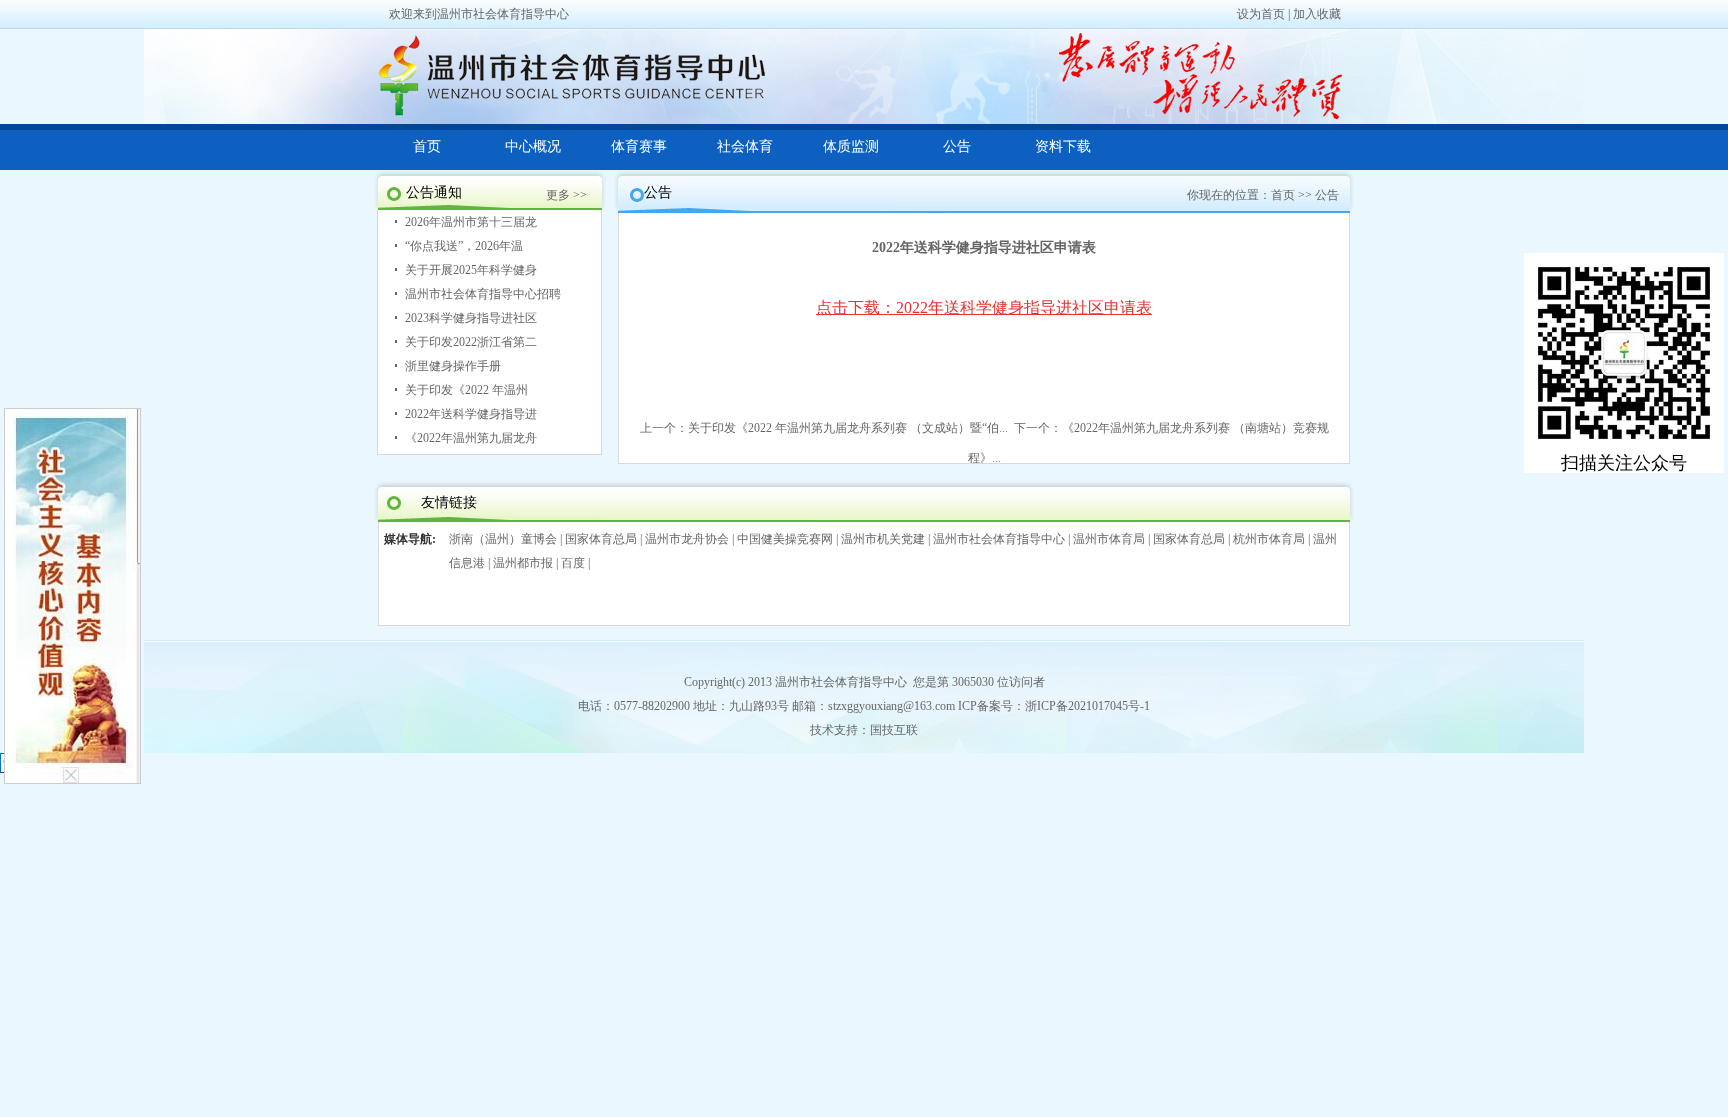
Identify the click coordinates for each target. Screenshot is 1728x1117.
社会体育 (745, 146)
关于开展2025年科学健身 (471, 270)
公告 (957, 146)
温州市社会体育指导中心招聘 (483, 294)
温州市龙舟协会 (687, 539)
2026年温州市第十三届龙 (471, 222)
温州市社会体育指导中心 (999, 539)
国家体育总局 (601, 539)
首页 (427, 146)
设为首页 (1261, 14)
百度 (573, 563)
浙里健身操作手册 (453, 366)
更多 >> (566, 195)
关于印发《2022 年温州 (466, 390)
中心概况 (533, 146)
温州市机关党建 (883, 539)
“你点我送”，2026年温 (464, 246)
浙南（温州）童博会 (503, 539)
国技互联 (894, 730)
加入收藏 (1317, 14)
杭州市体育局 (1269, 539)
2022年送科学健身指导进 (471, 414)
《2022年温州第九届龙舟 (471, 438)
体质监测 (851, 146)
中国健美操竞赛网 (785, 539)
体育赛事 (639, 146)
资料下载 (1063, 146)
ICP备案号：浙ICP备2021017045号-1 (1054, 706)
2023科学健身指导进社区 (471, 318)
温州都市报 (523, 563)
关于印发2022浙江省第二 (471, 342)
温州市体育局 (1109, 539)
